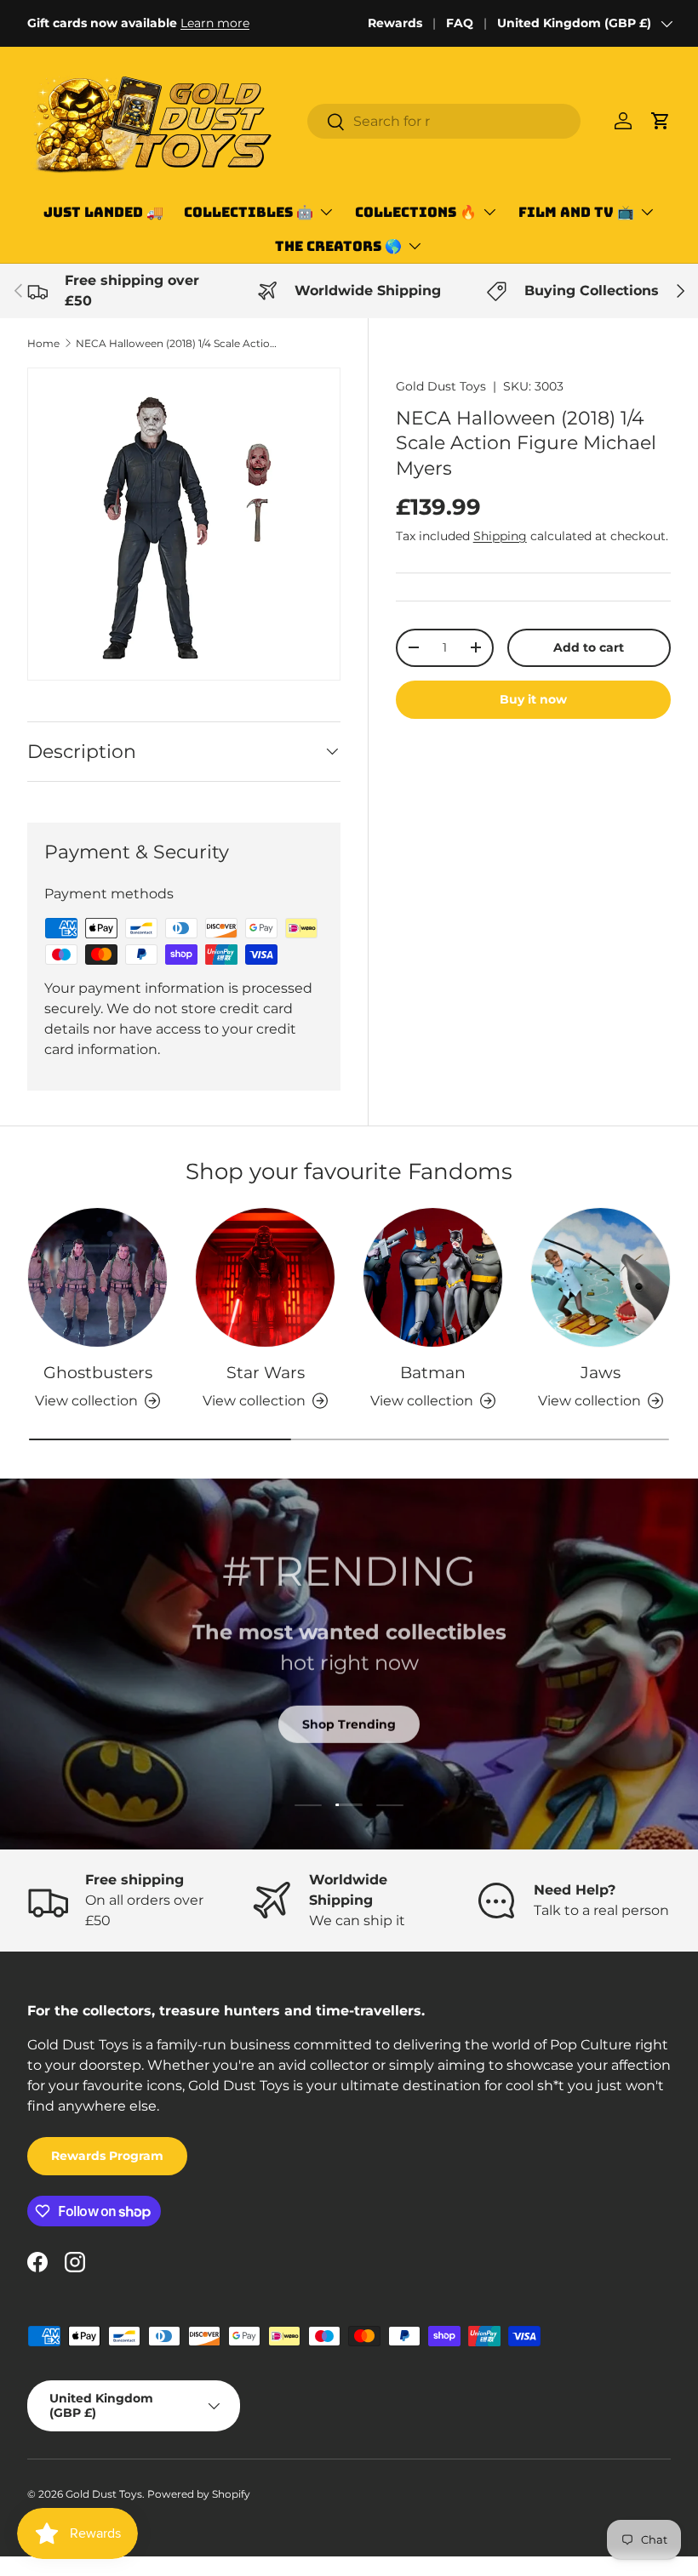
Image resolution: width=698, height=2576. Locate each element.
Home (43, 343)
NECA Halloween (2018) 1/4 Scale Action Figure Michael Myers (178, 343)
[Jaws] (601, 1277)
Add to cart (589, 647)
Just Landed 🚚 (103, 212)
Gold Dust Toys (441, 386)
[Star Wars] (265, 1277)
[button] (661, 121)
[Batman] (433, 1277)
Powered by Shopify (199, 2494)
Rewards (395, 23)
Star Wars (266, 1372)
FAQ (460, 23)
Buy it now (533, 699)
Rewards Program (107, 2156)
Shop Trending (349, 1724)
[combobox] (444, 121)
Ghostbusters (98, 1372)
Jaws (601, 1372)
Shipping (500, 536)
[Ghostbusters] (97, 1277)
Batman (433, 1372)
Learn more (215, 23)
